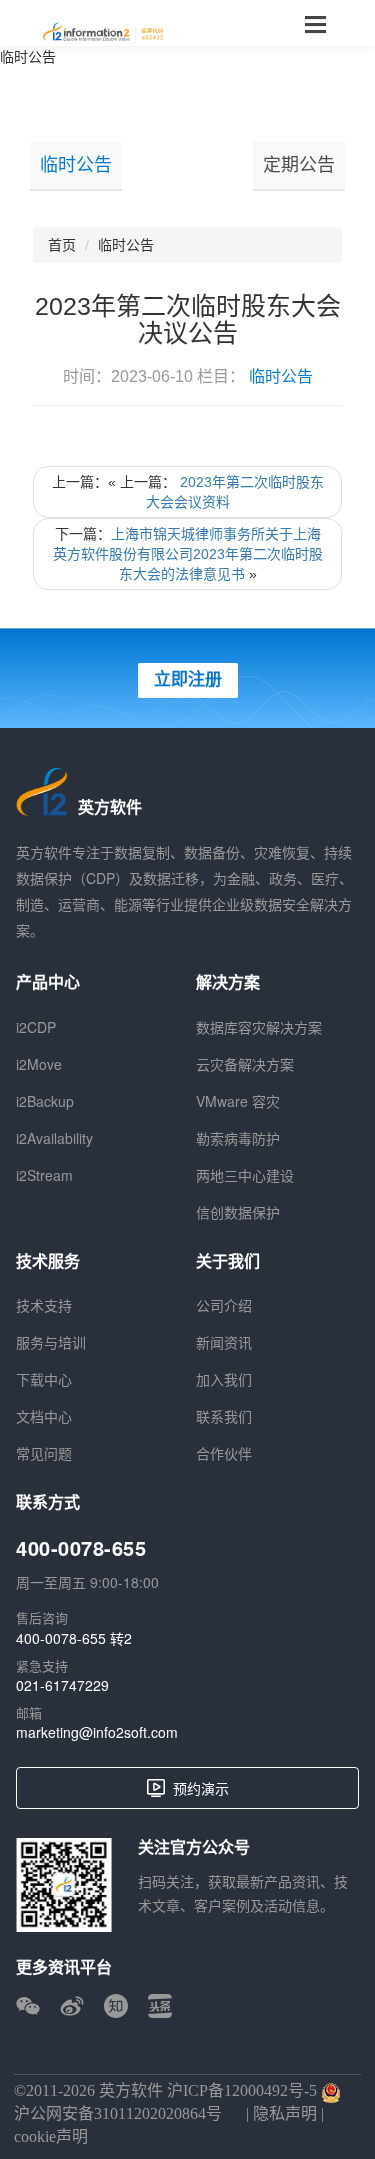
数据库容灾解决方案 (259, 1027)
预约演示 (201, 1788)
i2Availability (54, 1138)
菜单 (315, 23)
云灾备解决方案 (245, 1064)
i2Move (39, 1064)
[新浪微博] (72, 2006)
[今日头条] (160, 2006)
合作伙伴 (224, 1453)
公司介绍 (224, 1305)
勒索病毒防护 (238, 1138)
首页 (62, 245)
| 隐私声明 (279, 2113)
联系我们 (224, 1416)
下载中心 (44, 1379)
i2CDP (36, 1027)
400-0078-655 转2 (74, 1638)
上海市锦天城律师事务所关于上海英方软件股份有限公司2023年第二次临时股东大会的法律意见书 (188, 554)
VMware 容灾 (238, 1101)
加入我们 (224, 1379)
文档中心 (44, 1416)
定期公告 (299, 165)
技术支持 (44, 1305)
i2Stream (44, 1175)
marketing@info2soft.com (97, 1732)
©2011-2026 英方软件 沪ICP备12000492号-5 (165, 2090)
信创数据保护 (238, 1212)
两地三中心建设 (245, 1175)
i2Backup (45, 1101)
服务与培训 (51, 1342)
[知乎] (116, 2006)
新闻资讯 (224, 1342)
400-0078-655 (81, 1548)
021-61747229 (62, 1685)
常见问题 (44, 1453)
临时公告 (28, 56)
